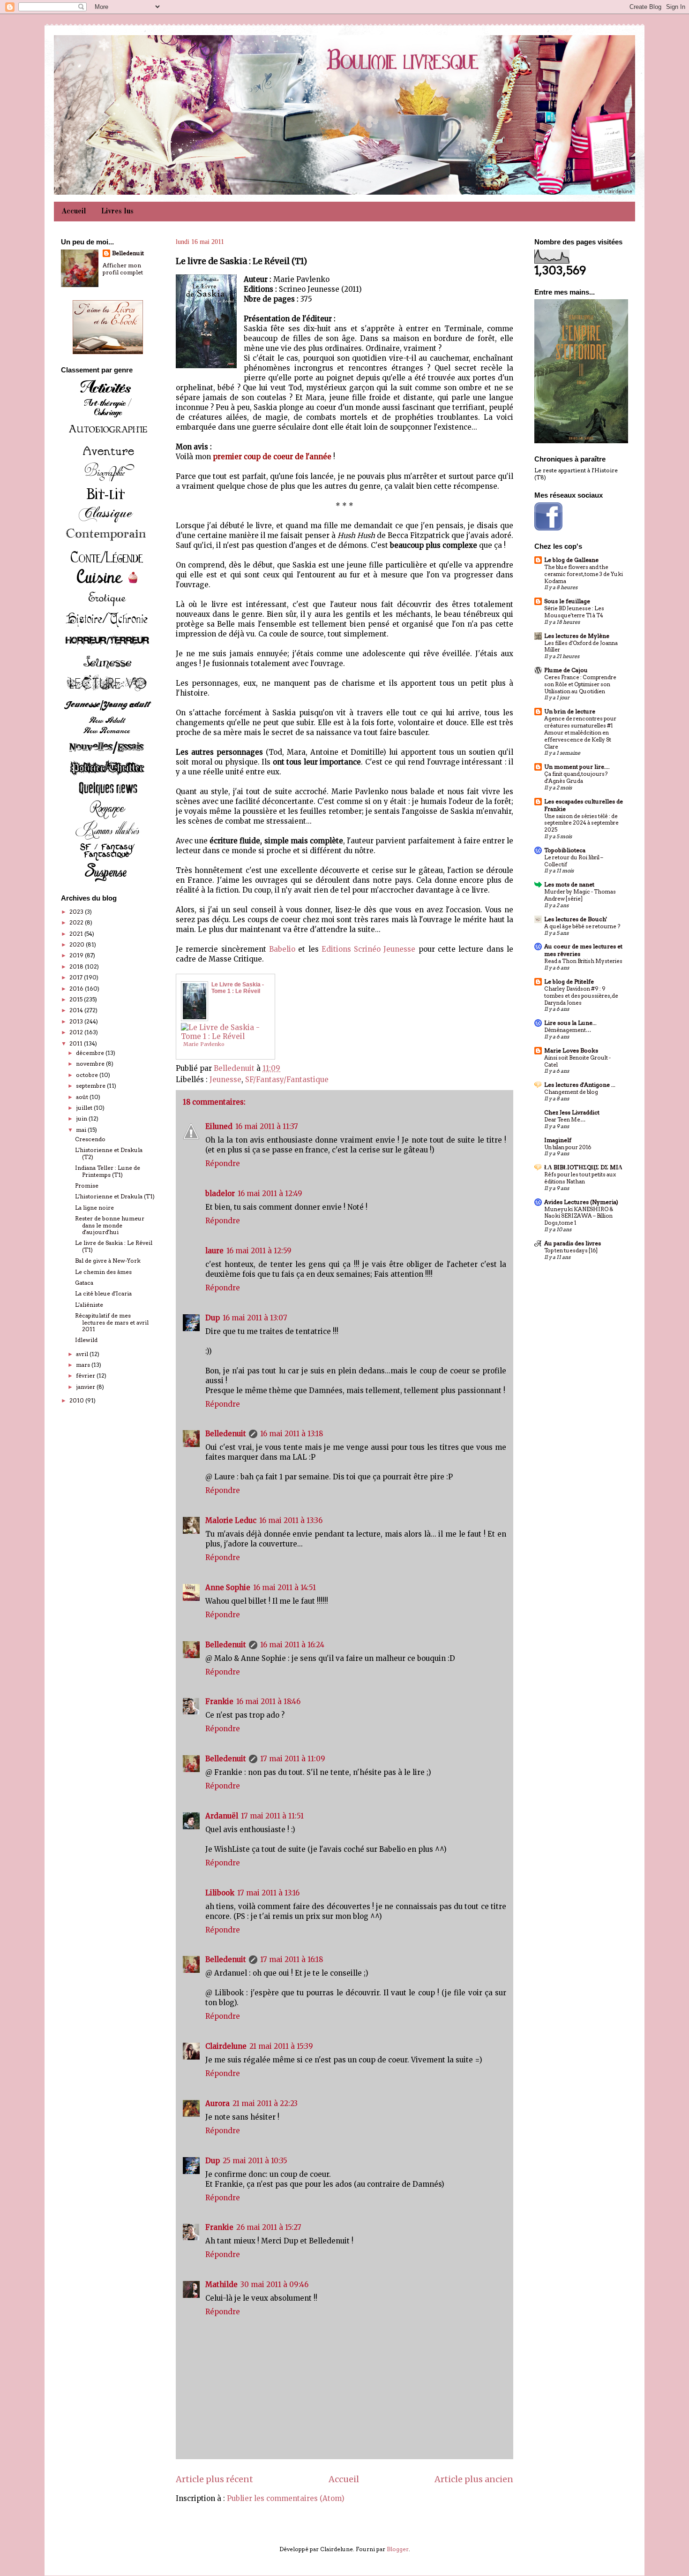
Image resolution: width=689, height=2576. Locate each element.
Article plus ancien (474, 2479)
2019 (77, 955)
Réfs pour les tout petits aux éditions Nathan (580, 1178)
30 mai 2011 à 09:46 (274, 2284)
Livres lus (117, 212)
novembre (91, 1064)
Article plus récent (214, 2479)
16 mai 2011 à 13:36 (291, 1520)
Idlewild (86, 1340)
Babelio (282, 949)
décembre (91, 1053)
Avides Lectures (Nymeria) (581, 1202)
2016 (77, 989)
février (86, 1375)
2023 (77, 912)
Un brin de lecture (570, 711)
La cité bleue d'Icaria (103, 1293)
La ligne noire (94, 1208)
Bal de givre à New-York (108, 1261)
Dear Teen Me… (565, 1120)
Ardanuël (222, 1816)
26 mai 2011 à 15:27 (269, 2227)
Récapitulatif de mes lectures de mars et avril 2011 (112, 1322)
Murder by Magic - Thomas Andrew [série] (580, 895)
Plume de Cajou (566, 670)
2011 (77, 1043)
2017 (77, 977)
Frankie (219, 1701)
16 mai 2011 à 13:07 (255, 1318)
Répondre (223, 1163)
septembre (91, 1086)
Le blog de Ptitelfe (569, 981)
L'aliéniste (89, 1305)
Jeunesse (225, 1080)
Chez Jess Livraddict (572, 1112)
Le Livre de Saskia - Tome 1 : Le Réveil (238, 988)
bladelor (220, 1193)
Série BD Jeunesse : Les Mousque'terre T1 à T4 (574, 612)
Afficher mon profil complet (123, 269)
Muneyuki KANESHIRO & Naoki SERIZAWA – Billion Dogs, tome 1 (579, 1216)
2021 (77, 934)
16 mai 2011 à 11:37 (267, 1126)
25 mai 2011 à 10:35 (255, 2161)
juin (82, 1118)
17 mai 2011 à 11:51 (272, 1816)
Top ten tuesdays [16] (571, 1250)
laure (214, 1251)
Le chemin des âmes (103, 1272)
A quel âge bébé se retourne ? (582, 926)
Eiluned (219, 1126)
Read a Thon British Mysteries (583, 961)
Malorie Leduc (231, 1520)
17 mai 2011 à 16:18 (292, 1959)
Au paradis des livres (573, 1243)
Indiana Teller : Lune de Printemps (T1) (108, 1171)
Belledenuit (226, 1434)
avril (83, 1354)
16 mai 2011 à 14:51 (285, 1587)
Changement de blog (571, 1092)
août (83, 1097)
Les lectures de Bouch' (576, 919)
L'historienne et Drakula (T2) (109, 1153)
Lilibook (220, 1893)
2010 (77, 1400)
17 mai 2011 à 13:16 (268, 1893)
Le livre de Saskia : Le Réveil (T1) (114, 1246)
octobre (88, 1075)
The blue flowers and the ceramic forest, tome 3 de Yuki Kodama (584, 574)
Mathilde (221, 2284)
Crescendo (90, 1139)
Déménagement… (568, 1030)
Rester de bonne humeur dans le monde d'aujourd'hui (110, 1225)
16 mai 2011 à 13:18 (292, 1434)
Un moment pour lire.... (577, 767)
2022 (77, 922)
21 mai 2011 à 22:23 (265, 2103)
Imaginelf (558, 1140)
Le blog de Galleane (571, 560)
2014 (77, 1010)
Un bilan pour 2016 (568, 1147)
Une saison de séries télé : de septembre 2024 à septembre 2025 (581, 823)
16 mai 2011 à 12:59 (259, 1251)
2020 (78, 944)
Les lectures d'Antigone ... (580, 1085)
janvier (86, 1387)
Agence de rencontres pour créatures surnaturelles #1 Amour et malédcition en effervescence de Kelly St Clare (580, 732)
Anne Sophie (228, 1587)
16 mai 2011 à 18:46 (268, 1701)
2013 (77, 1021)
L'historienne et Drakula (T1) (115, 1196)
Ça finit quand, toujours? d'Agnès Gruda (576, 777)
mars (84, 1365)
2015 (77, 999)
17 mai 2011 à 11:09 (293, 1759)
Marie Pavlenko (204, 1044)
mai (82, 1130)
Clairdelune (226, 2046)
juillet (85, 1108)
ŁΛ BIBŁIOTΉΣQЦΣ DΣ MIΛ (583, 1167)
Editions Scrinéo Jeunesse (369, 949)
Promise (87, 1186)
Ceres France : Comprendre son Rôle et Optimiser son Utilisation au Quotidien (580, 684)
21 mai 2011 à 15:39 (281, 2046)
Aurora (217, 2103)
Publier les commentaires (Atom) (286, 2498)
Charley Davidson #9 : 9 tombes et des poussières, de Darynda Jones (581, 996)
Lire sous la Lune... (570, 1023)
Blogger (398, 2549)
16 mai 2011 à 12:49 (270, 1193)
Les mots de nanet (569, 884)
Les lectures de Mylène (577, 636)
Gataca (84, 1283)
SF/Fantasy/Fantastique (287, 1080)
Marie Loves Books (571, 1050)
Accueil (74, 212)
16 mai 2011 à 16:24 (292, 1645)
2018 (77, 966)
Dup (213, 1318)
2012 (77, 1032)
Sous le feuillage (567, 601)
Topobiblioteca (565, 850)
